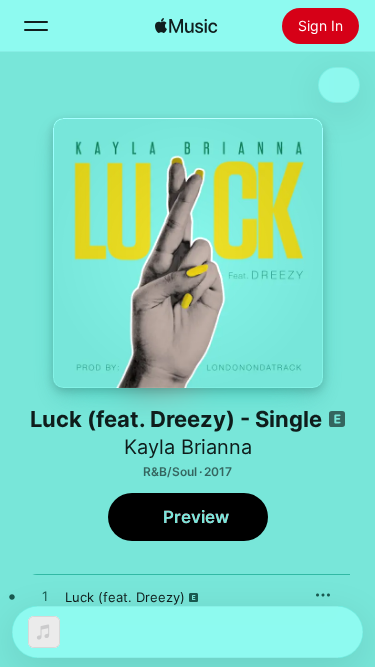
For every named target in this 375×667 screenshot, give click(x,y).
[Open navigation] (36, 26)
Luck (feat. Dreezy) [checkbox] (125, 597)
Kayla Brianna (188, 447)
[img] (186, 26)
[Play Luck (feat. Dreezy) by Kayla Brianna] (45, 597)
